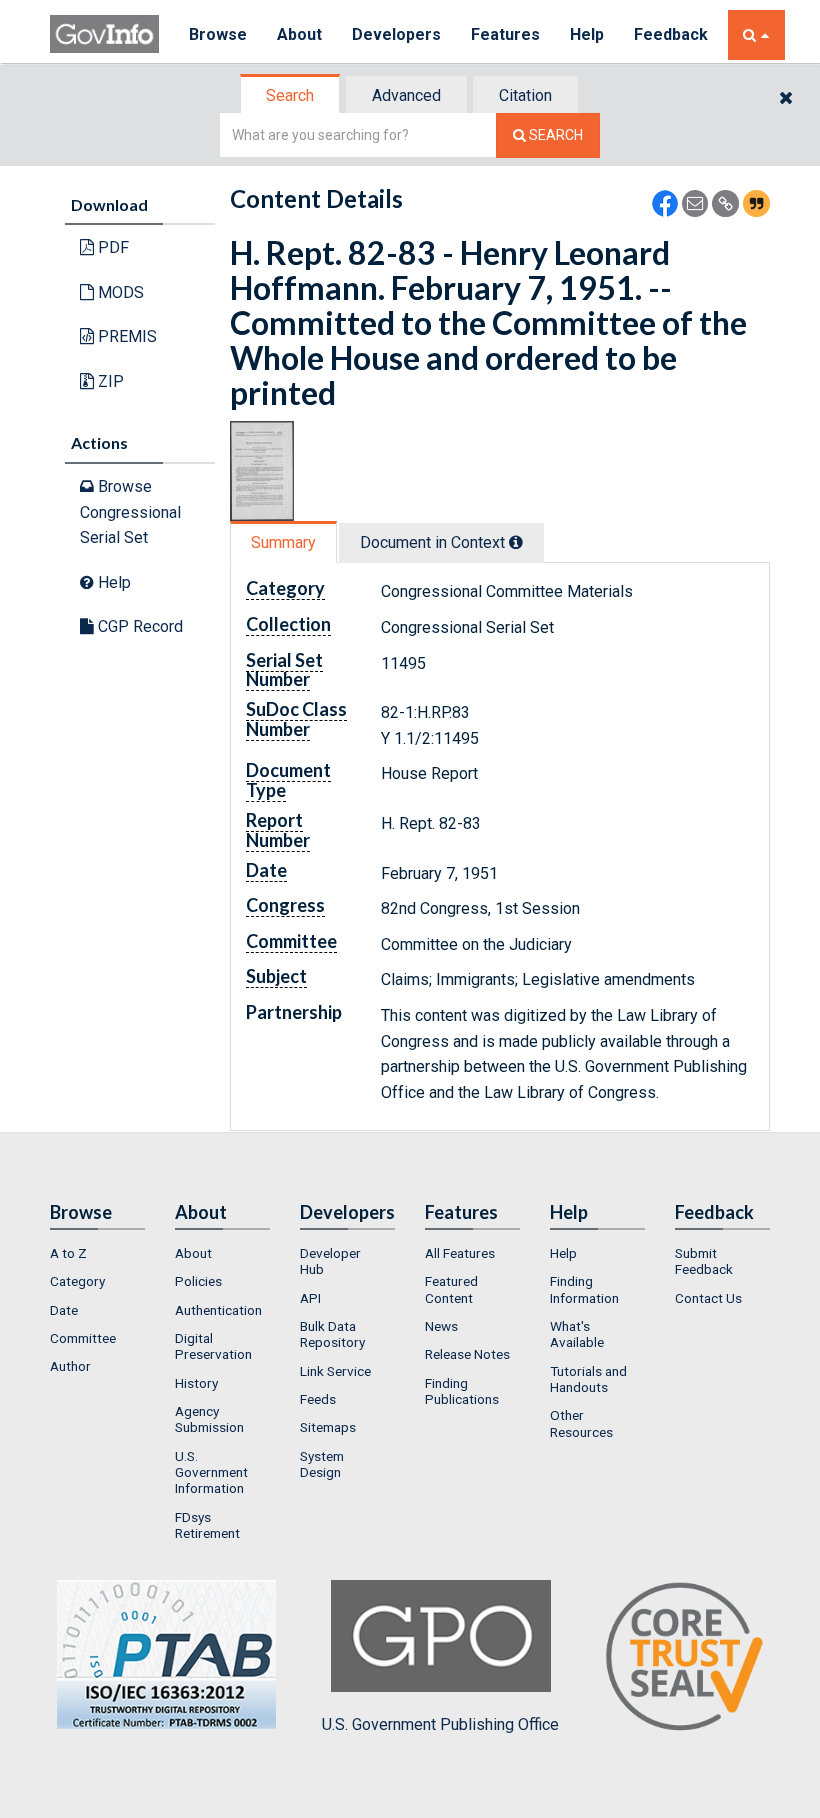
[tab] (291, 95)
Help (587, 34)
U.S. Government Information (211, 1472)
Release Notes (467, 1354)
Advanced (406, 95)
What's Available (577, 1334)
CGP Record (138, 626)
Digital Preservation (213, 1346)
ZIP (109, 381)
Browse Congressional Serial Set (130, 512)
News (441, 1326)
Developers (396, 34)
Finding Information (584, 1289)
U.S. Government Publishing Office (440, 1724)
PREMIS (125, 336)
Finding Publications (462, 1391)
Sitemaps (328, 1427)
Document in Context (434, 542)
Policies (198, 1281)
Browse (218, 34)
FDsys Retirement (207, 1525)
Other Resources (581, 1423)
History (196, 1383)
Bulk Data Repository (332, 1334)
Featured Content (451, 1289)
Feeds (318, 1399)
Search (290, 95)
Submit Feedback (704, 1261)
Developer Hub (330, 1261)
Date (64, 1310)
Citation (525, 95)
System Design (322, 1464)
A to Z (68, 1253)
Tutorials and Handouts (588, 1379)
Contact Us (708, 1298)
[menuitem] (97, 1253)
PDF (111, 247)
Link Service (335, 1371)
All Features (460, 1253)
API (310, 1298)
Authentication (218, 1310)
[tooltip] (516, 542)
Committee (83, 1338)
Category (77, 1281)
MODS (119, 292)
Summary (283, 542)
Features (505, 34)
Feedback (671, 34)
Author (70, 1366)
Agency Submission (209, 1419)
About (299, 34)
